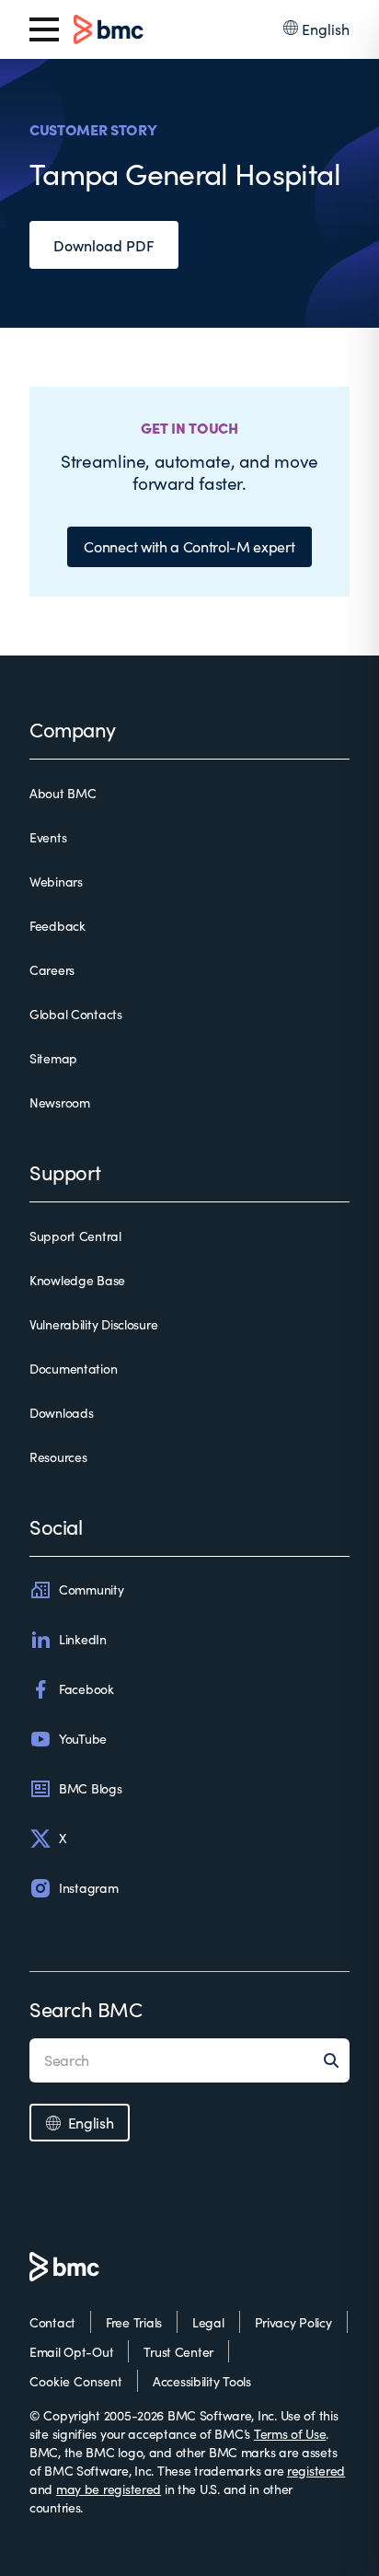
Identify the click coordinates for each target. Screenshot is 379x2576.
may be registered (109, 2489)
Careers (52, 970)
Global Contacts (76, 1014)
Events (48, 837)
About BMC (63, 793)
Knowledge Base (77, 1280)
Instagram (88, 1888)
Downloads (61, 1413)
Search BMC (86, 2009)
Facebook (86, 1689)
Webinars (56, 882)
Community (91, 1590)
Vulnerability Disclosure (93, 1324)
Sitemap (53, 1058)
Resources (58, 1457)
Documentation (73, 1369)
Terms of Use (290, 2434)
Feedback (57, 926)
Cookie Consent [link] (76, 2381)
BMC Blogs (90, 1788)
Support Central (75, 1236)
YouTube (83, 1739)
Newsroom (60, 1102)
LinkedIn (83, 1639)
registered (316, 2471)
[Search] (337, 2060)
